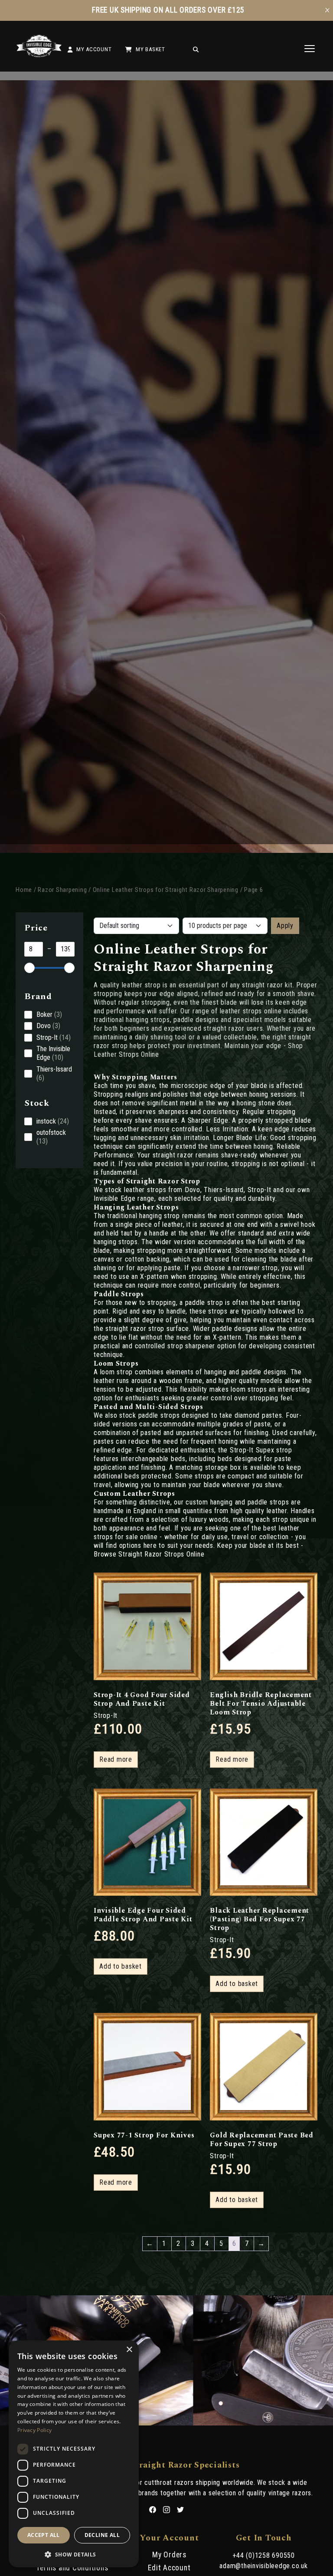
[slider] (29, 968)
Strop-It (106, 1716)
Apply (285, 926)
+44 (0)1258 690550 (264, 2555)
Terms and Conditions (72, 2568)
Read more (116, 1759)
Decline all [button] (102, 2535)
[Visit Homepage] (39, 55)
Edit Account (169, 2568)
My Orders (169, 2555)
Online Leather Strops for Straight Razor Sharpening (166, 890)
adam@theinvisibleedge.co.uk (263, 2566)
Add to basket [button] (121, 1966)
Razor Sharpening (62, 890)
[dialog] (74, 2454)
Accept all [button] (44, 2535)
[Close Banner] (327, 10)
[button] (74, 2554)
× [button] (129, 2350)
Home (24, 890)
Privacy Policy (34, 2430)
